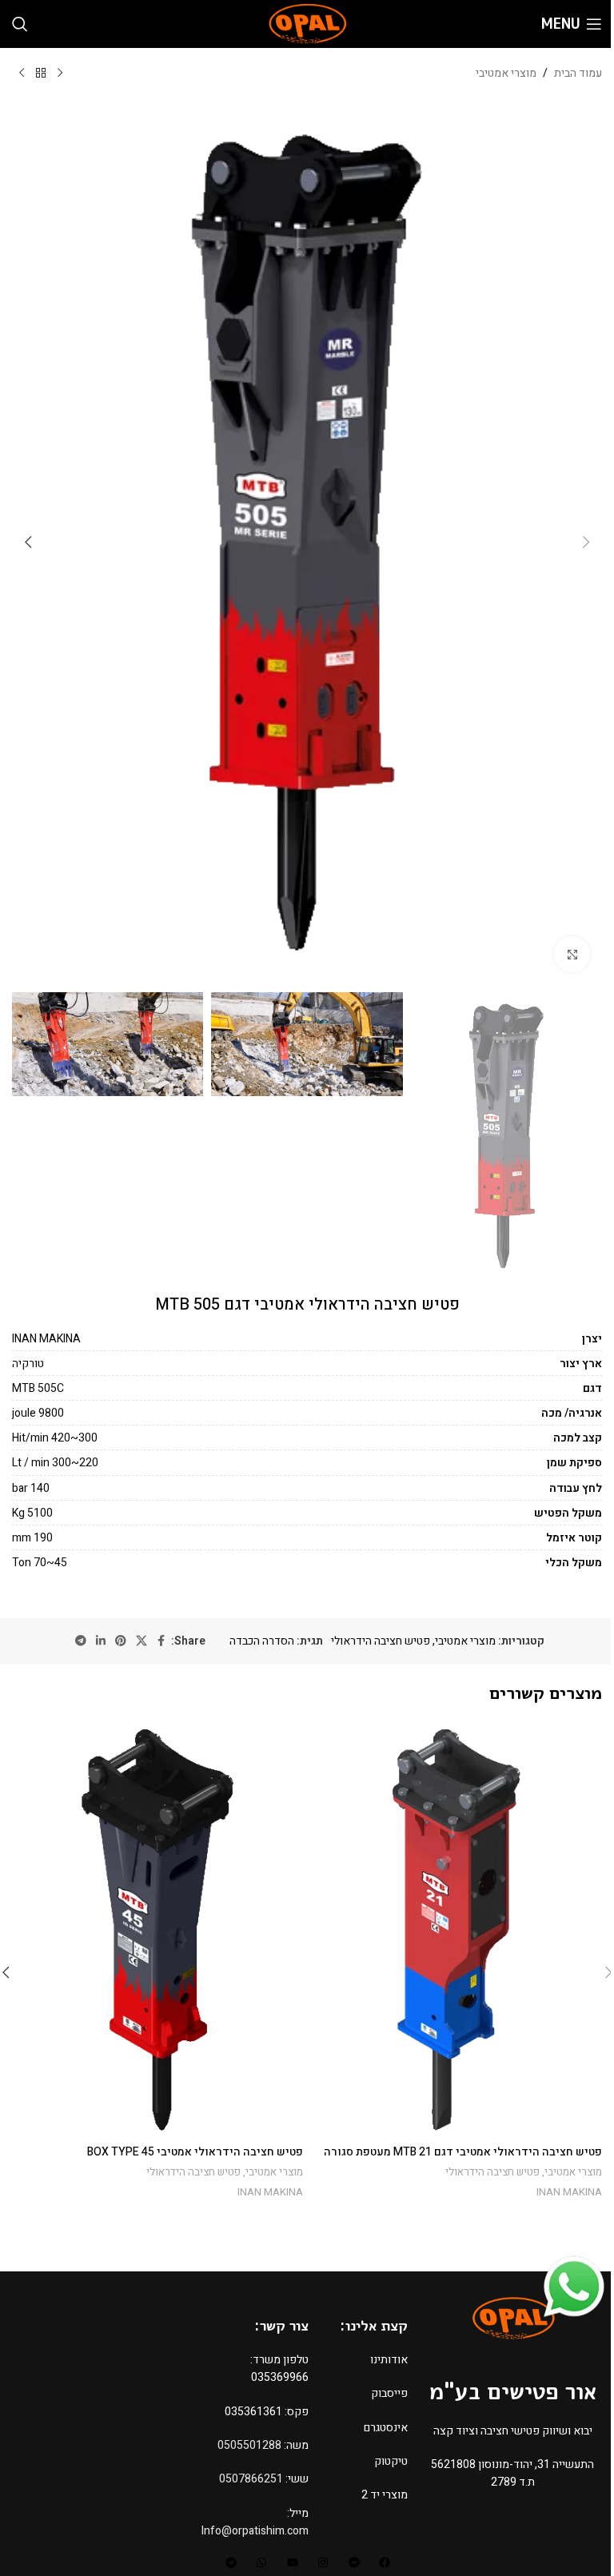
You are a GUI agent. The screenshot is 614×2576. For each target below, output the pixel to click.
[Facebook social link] (161, 1641)
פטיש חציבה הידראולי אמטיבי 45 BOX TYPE (195, 2152)
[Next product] (22, 74)
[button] (586, 542)
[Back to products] (41, 74)
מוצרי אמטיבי (506, 73)
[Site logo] (307, 24)
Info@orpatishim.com (255, 2531)
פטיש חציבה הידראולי (381, 1641)
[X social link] (142, 1641)
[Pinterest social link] (121, 1641)
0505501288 (249, 2445)
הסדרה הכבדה (262, 1641)
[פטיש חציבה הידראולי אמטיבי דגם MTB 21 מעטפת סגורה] (457, 1929)
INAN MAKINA (569, 2192)
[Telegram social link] (81, 1641)
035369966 (280, 2377)
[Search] (20, 24)
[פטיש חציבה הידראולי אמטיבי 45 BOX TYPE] (157, 1929)
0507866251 (251, 2479)
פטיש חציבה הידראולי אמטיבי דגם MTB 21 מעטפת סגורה (463, 2152)
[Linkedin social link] (101, 1641)
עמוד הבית (578, 73)
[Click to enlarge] (572, 954)
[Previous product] (60, 74)
